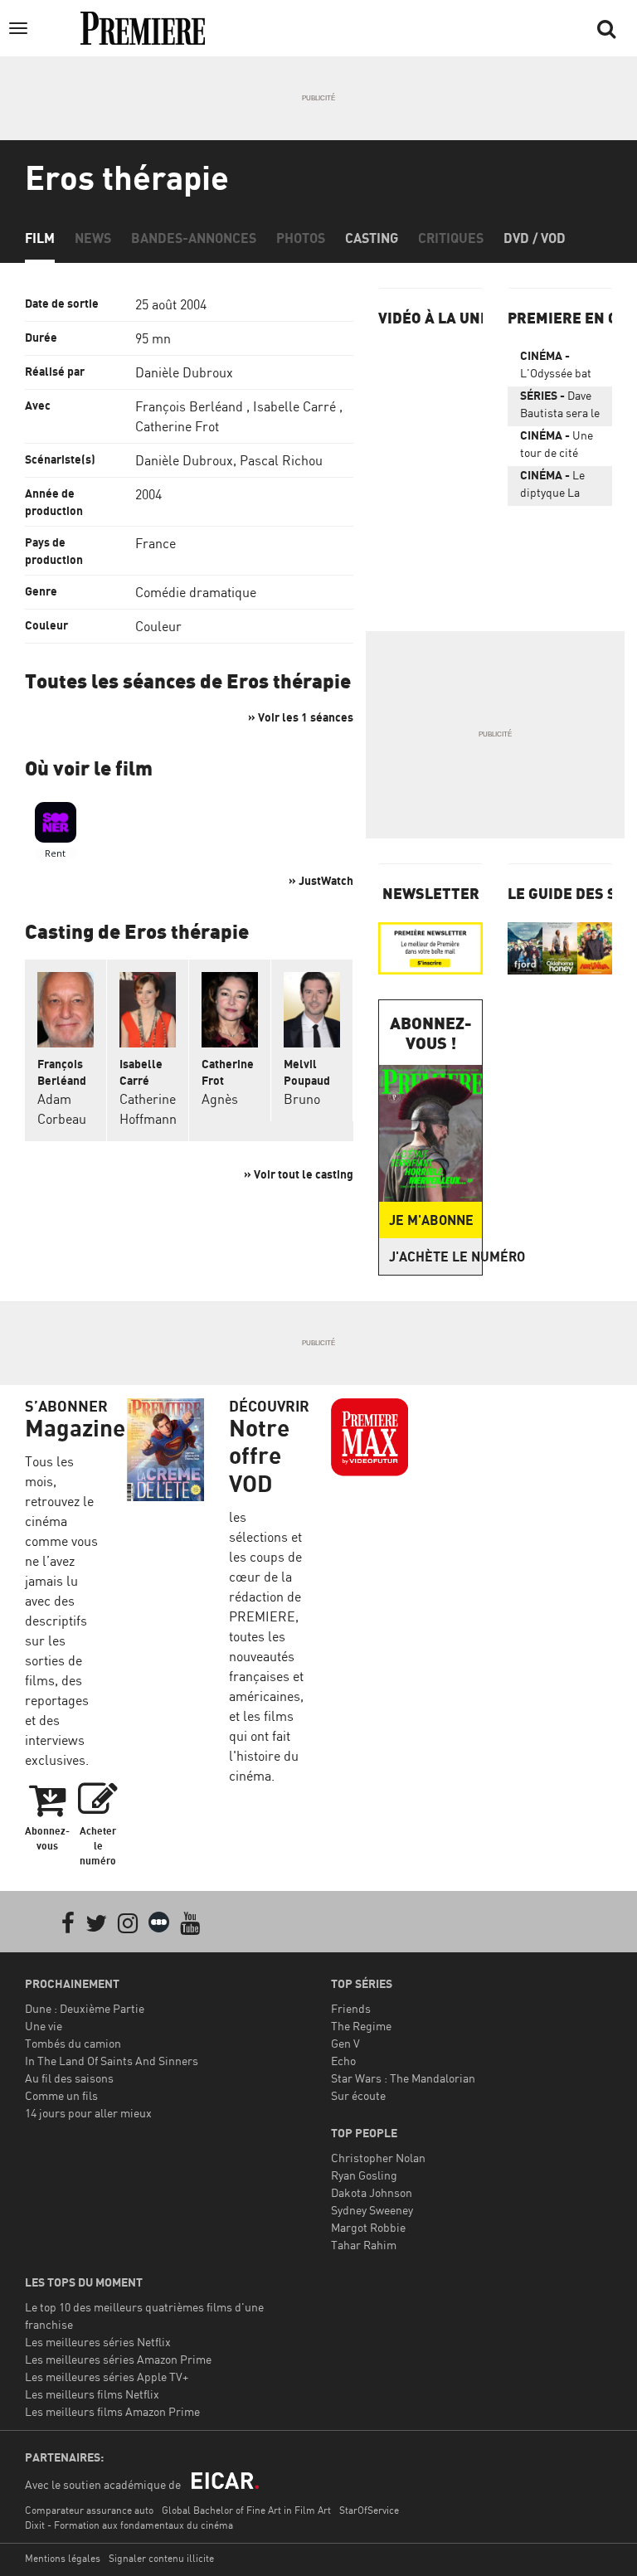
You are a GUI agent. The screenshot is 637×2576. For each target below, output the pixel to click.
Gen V (345, 2043)
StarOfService (369, 2510)
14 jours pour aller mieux (88, 2113)
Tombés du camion (73, 2043)
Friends (351, 2008)
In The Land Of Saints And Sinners (112, 2061)
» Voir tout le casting (299, 1174)
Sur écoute (358, 2095)
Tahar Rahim (364, 2245)
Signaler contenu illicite (161, 2558)
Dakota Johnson (372, 2192)
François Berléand (189, 406)
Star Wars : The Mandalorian (403, 2078)
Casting (372, 238)
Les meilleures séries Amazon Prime (118, 2359)
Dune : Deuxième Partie (85, 2008)
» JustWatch (321, 880)
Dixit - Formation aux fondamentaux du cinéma (129, 2525)
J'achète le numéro (435, 1256)
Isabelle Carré (294, 406)
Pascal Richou (281, 460)
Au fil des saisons (69, 2078)
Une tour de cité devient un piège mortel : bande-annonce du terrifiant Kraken (560, 447)
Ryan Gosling (364, 2175)
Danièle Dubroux (184, 372)
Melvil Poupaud (307, 1072)
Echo (343, 2061)
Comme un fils (61, 2095)
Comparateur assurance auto (89, 2510)
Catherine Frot (177, 426)
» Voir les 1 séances (301, 717)
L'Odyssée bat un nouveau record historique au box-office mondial (556, 367)
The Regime (361, 2026)
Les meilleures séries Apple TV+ (107, 2377)
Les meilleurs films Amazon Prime (112, 2411)
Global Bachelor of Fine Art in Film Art (246, 2510)
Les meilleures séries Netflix (98, 2342)
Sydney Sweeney (372, 2210)
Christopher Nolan (378, 2158)
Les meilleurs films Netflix (92, 2394)
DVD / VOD (535, 238)
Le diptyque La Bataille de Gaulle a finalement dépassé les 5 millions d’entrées (554, 487)
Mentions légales (63, 2558)
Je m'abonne (431, 1220)
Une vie (44, 2026)
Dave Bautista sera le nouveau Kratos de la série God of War (560, 407)
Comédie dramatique (196, 592)
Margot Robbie (368, 2227)
